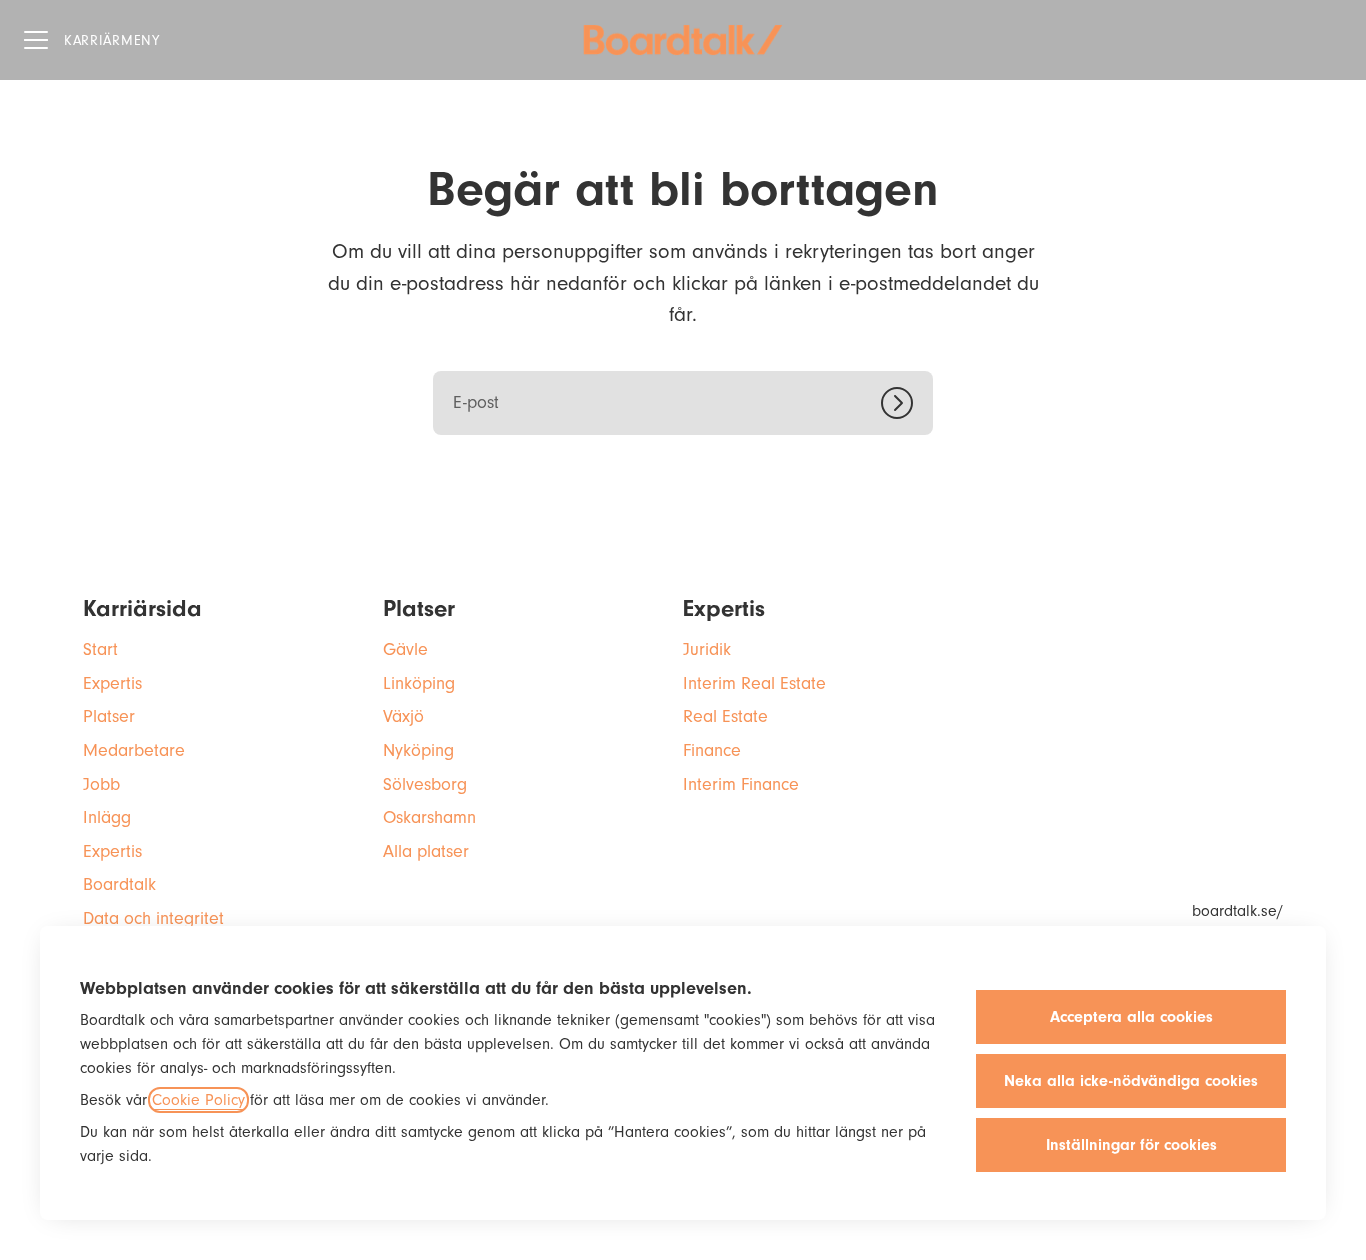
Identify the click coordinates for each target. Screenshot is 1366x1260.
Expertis (112, 683)
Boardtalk (119, 884)
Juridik (707, 649)
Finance (712, 750)
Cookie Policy (198, 1100)
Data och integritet (153, 918)
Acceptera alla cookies (1131, 1017)
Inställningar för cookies (1131, 1145)
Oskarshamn (429, 817)
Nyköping (418, 750)
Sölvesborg (425, 784)
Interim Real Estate (754, 683)
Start (100, 649)
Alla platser (426, 851)
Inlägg (107, 817)
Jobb (101, 784)
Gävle (405, 649)
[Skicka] (907, 403)
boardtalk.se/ (1237, 911)
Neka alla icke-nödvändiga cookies (1131, 1081)
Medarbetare (134, 750)
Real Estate (725, 716)
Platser (109, 716)
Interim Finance (741, 784)
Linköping (419, 683)
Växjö (403, 716)
